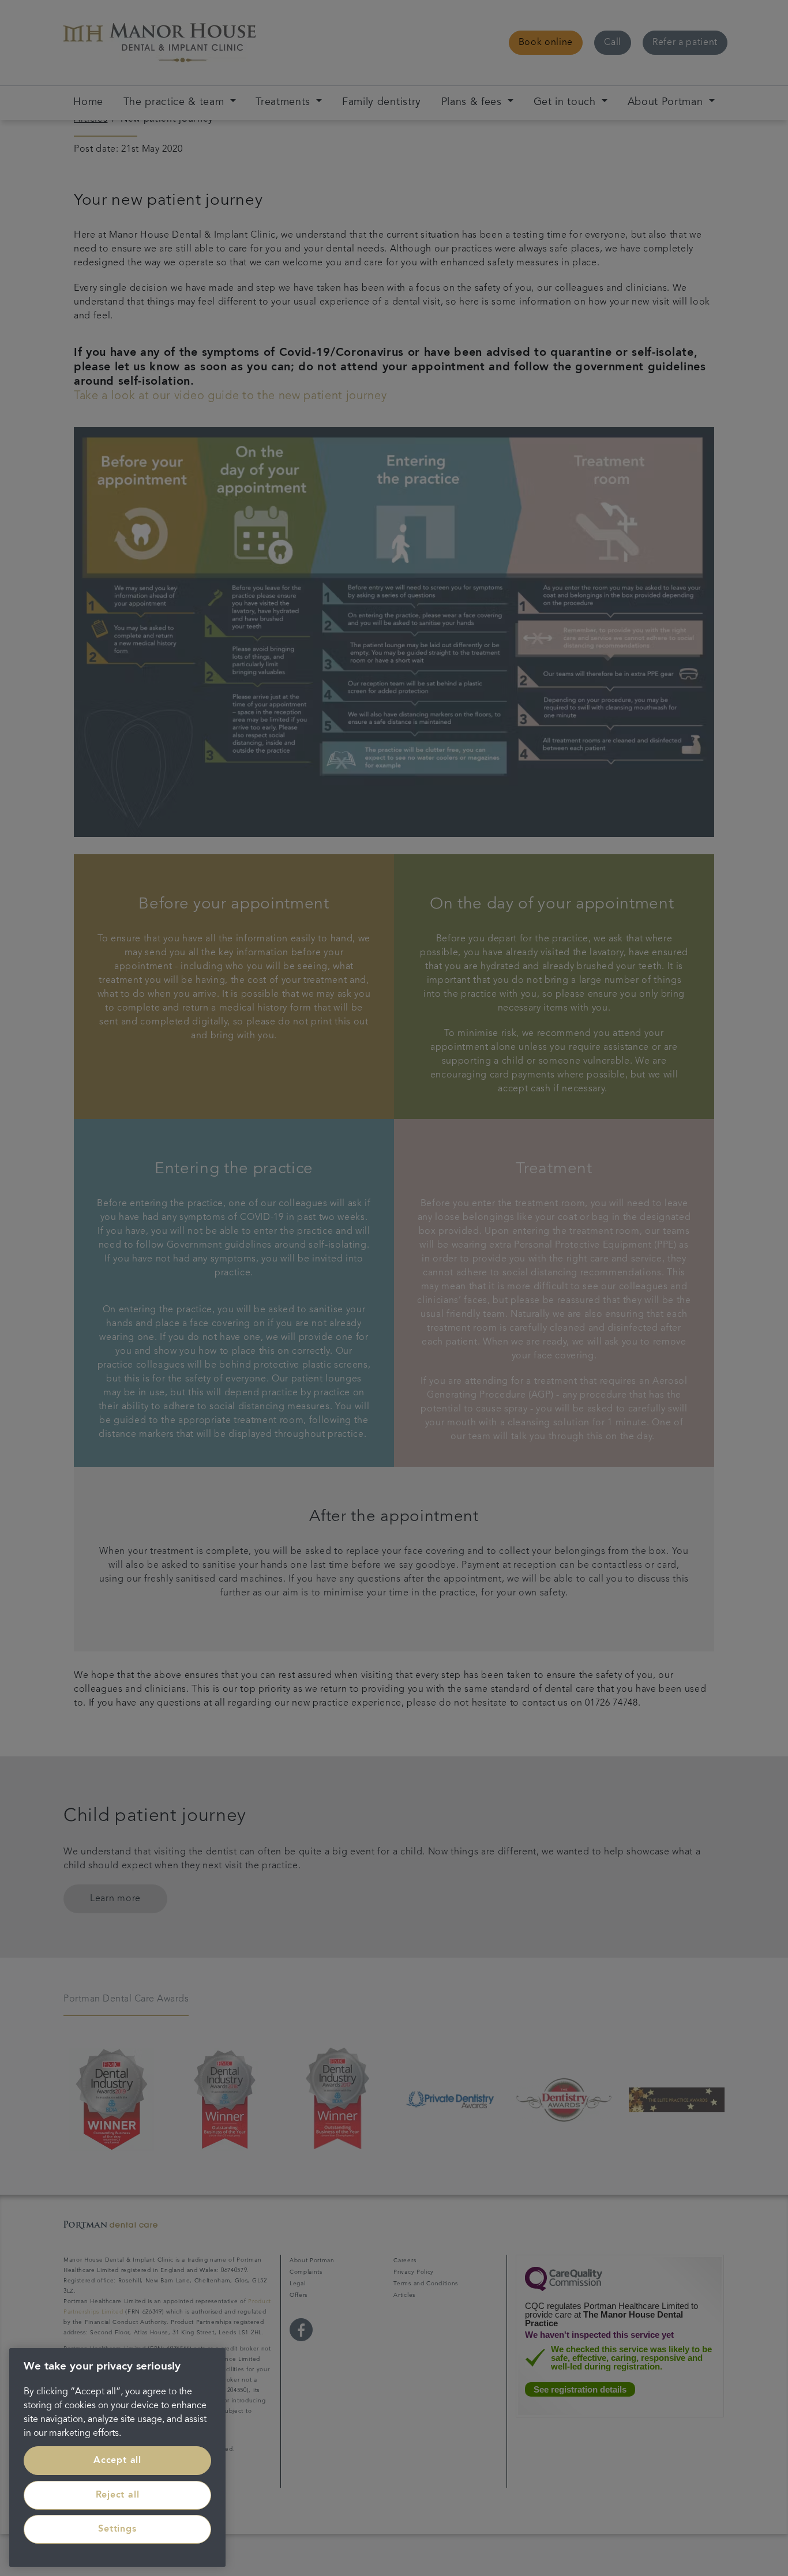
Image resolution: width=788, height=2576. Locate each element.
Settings (117, 2529)
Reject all (118, 2495)
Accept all (117, 2461)
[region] (117, 2457)
